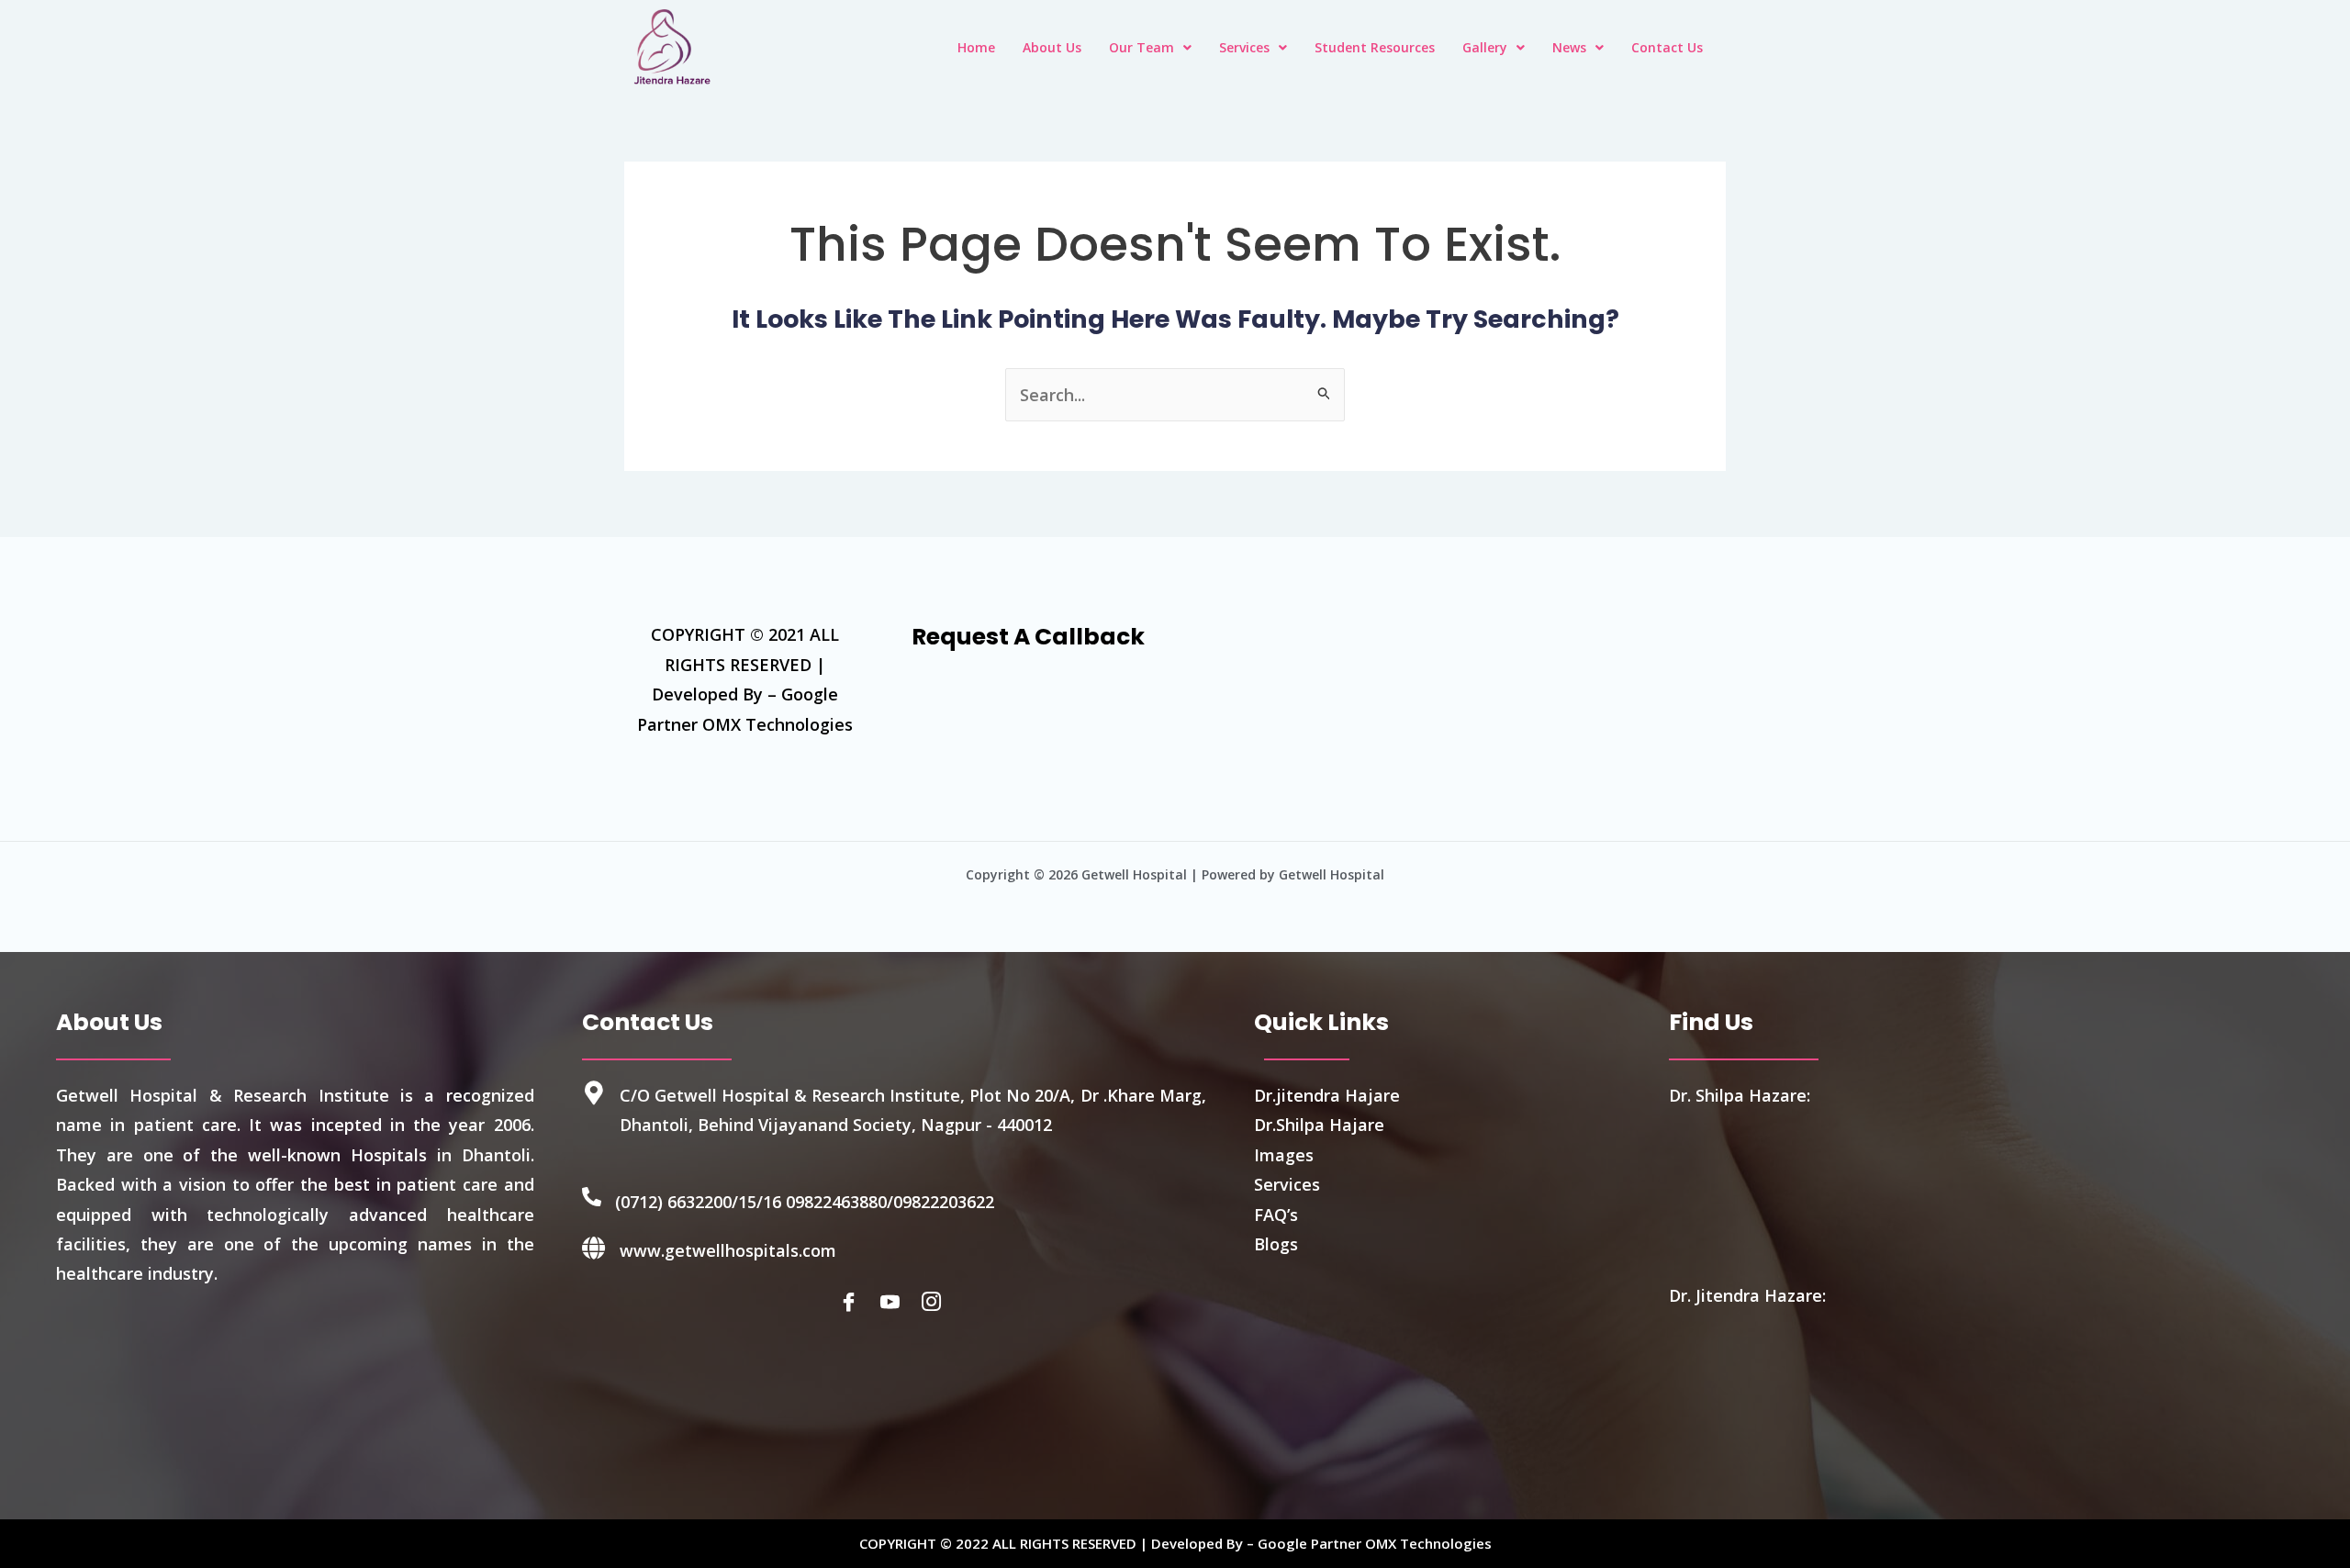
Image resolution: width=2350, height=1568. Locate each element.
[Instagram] (935, 1302)
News (1569, 47)
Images (1284, 1155)
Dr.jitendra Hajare (1327, 1095)
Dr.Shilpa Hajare (1319, 1125)
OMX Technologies (1428, 1543)
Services (1244, 47)
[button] (1150, 48)
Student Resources (1375, 47)
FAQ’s (1276, 1215)
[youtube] (894, 1302)
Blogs (1276, 1244)
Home (976, 47)
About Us (1052, 47)
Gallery (1485, 47)
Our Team (1141, 47)
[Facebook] (853, 1302)
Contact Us (1667, 47)
